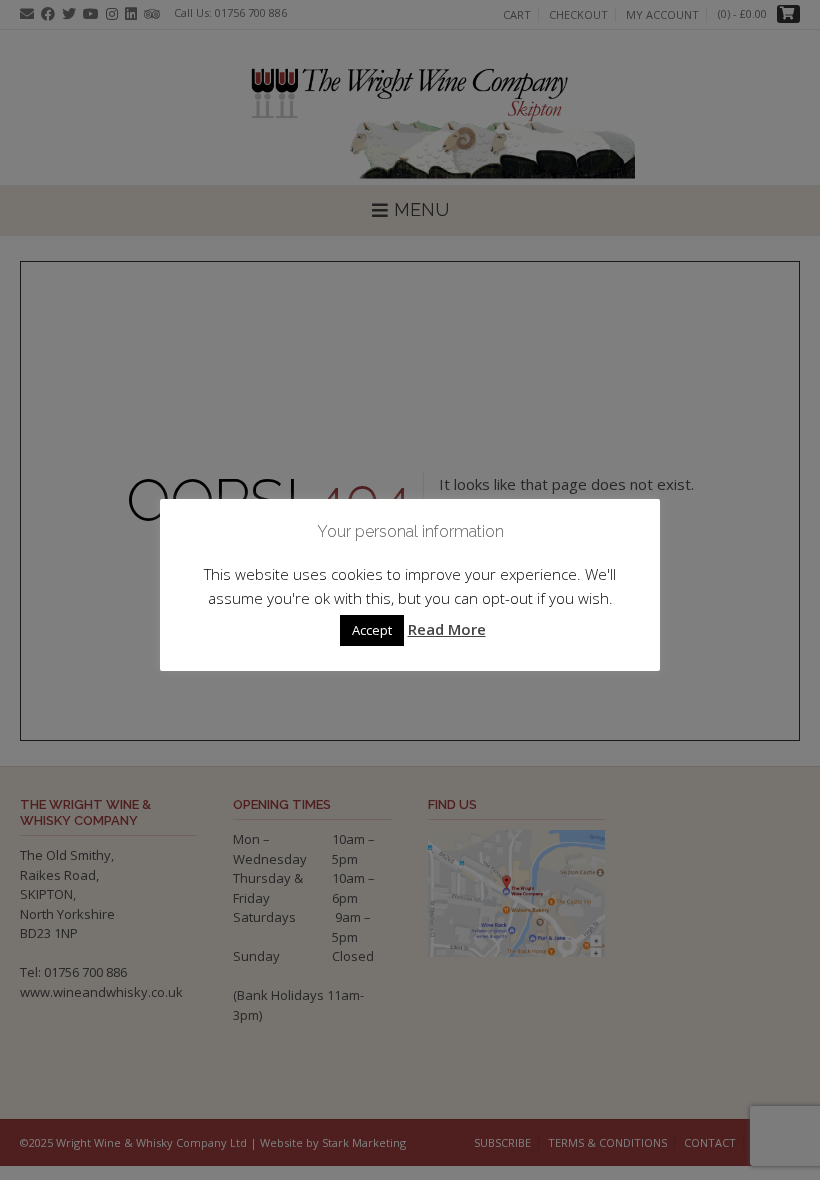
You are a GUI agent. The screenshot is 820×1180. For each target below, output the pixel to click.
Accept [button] (372, 630)
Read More (447, 629)
